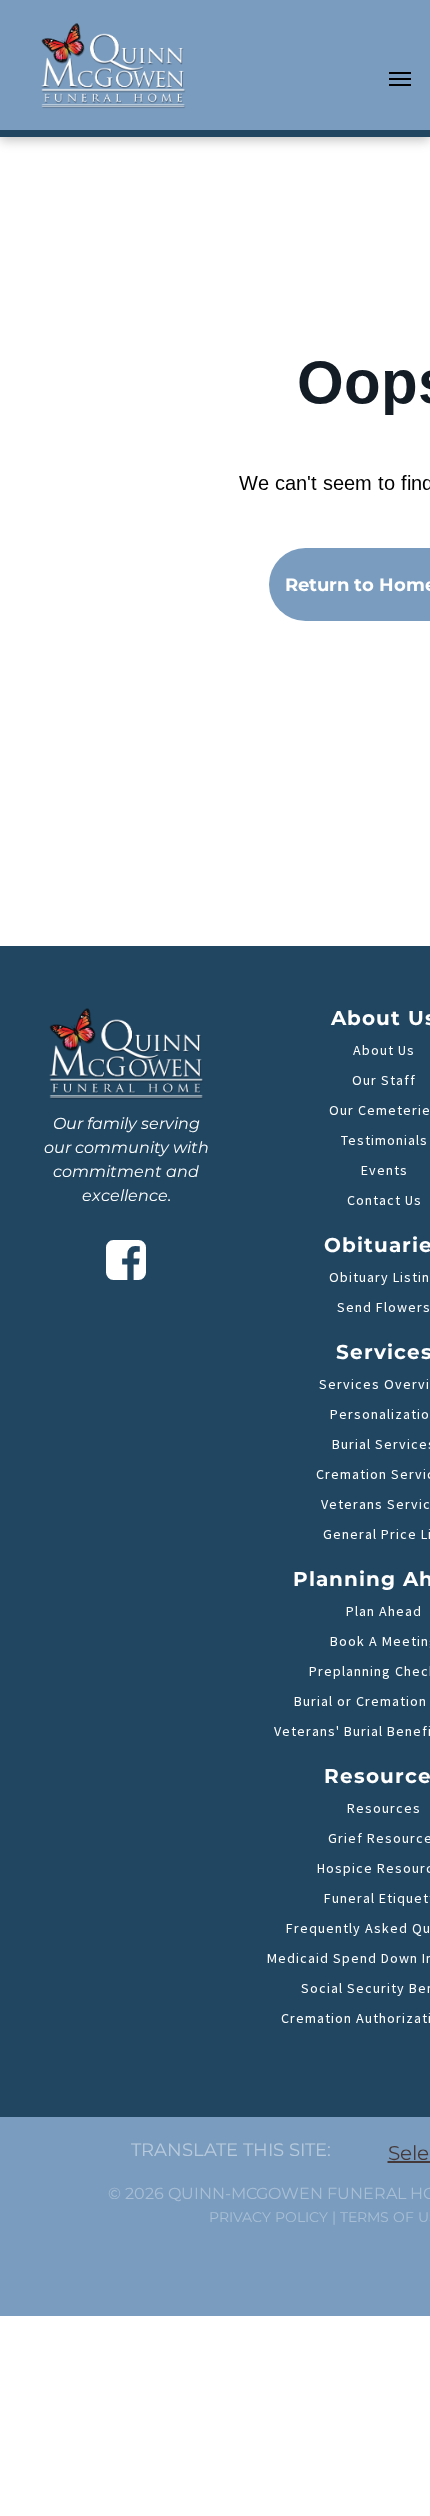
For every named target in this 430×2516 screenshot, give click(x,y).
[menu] (400, 79)
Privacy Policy (268, 2217)
